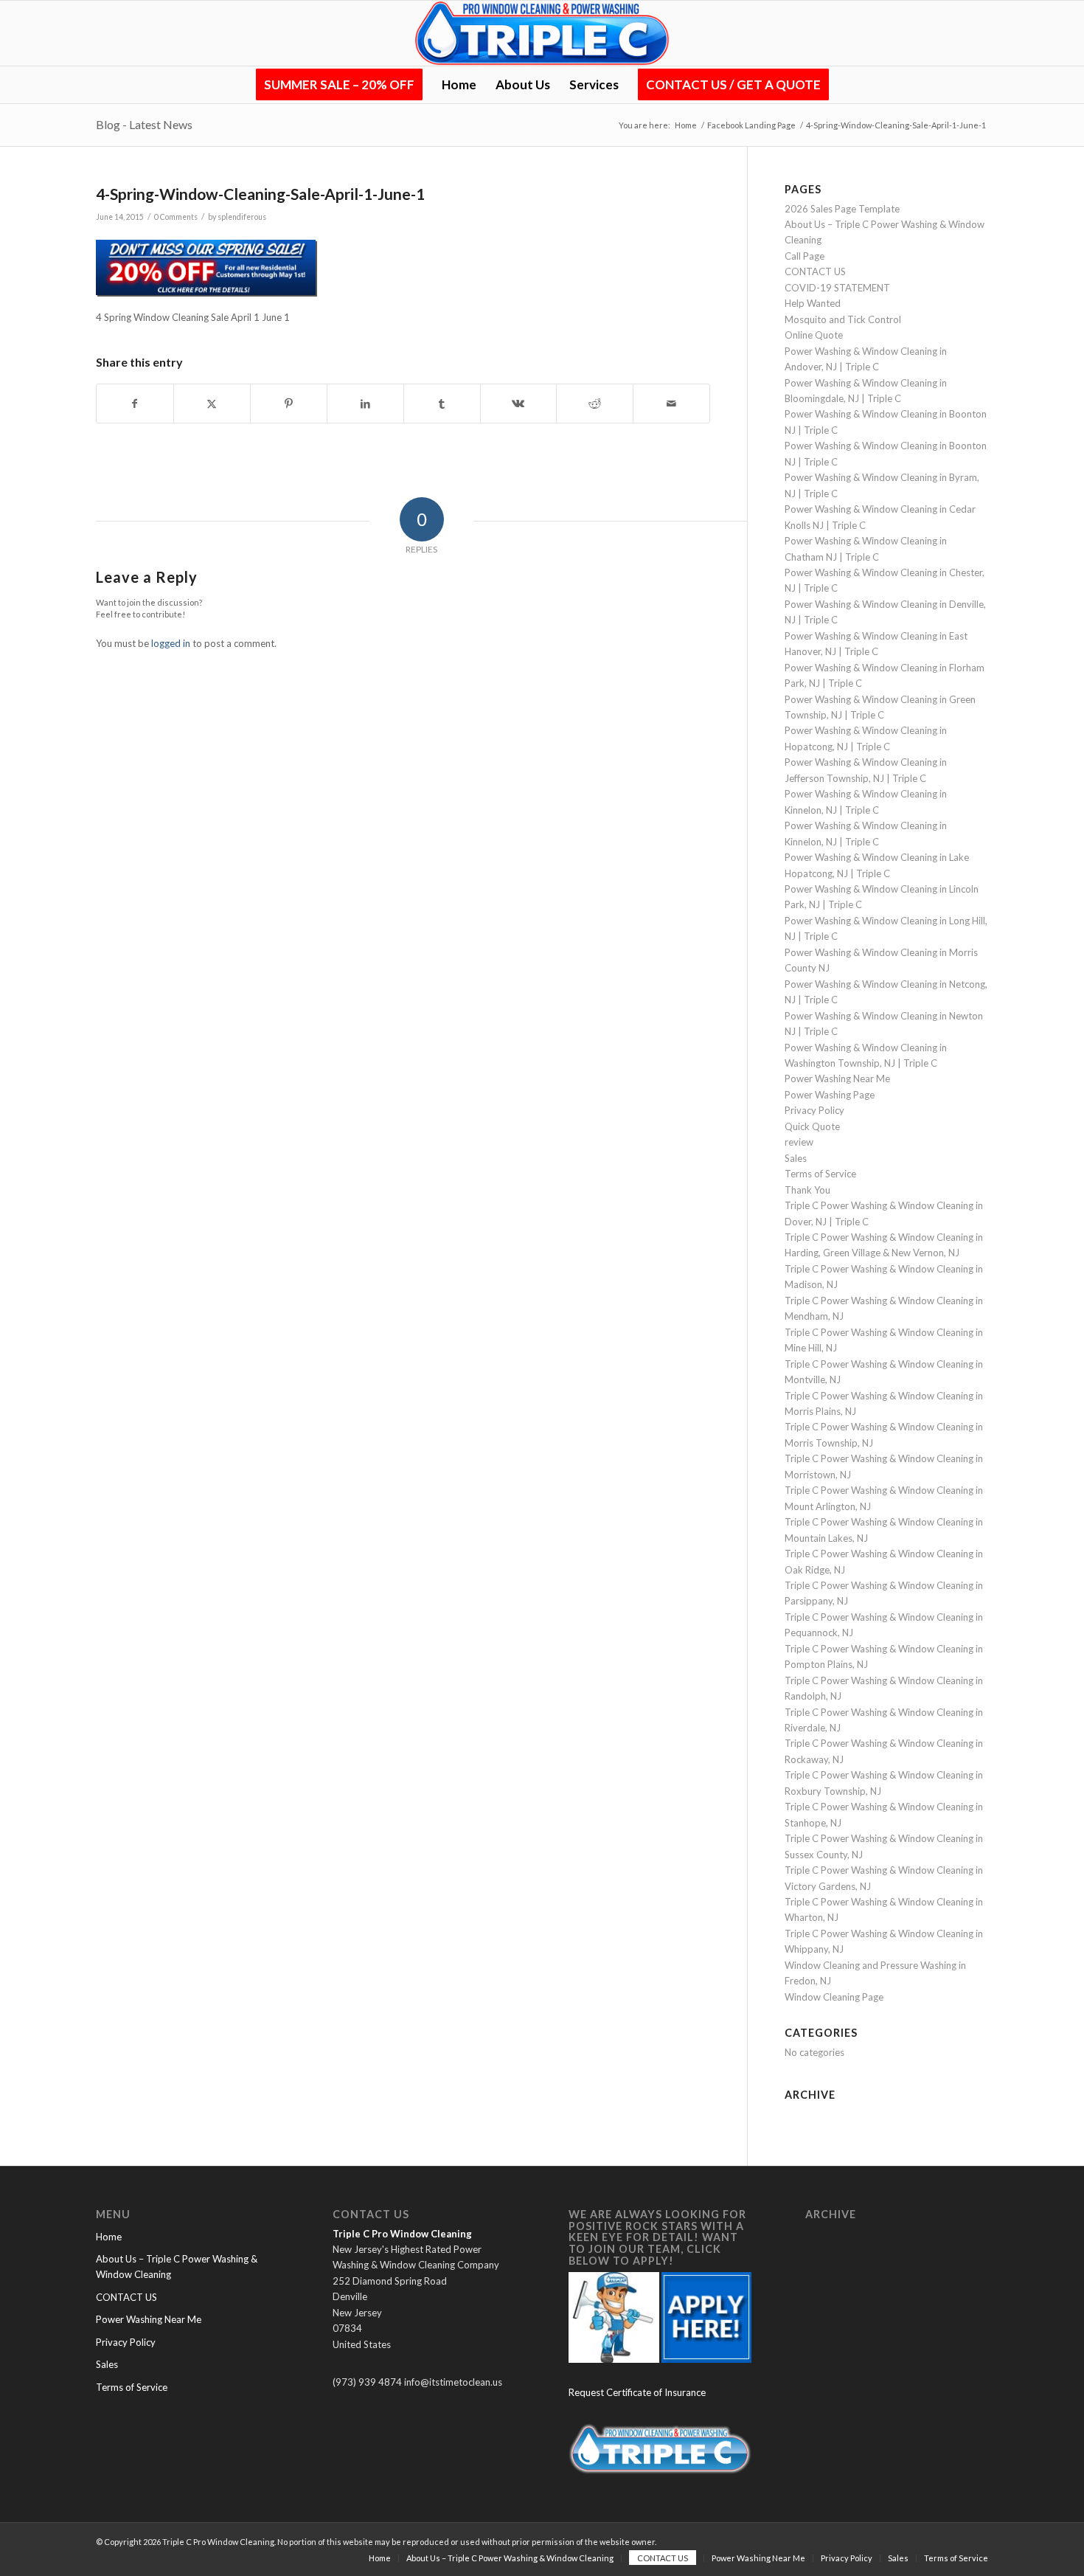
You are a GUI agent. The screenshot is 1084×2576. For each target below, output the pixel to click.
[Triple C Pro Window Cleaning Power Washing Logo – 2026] (542, 33)
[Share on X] (212, 404)
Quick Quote (812, 1126)
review (799, 1142)
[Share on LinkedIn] (365, 404)
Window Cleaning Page (834, 1997)
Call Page (805, 256)
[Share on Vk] (519, 404)
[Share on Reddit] (595, 404)
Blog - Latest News (144, 124)
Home (109, 2237)
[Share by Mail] (671, 404)
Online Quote (814, 335)
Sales (796, 1158)
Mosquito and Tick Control (843, 319)
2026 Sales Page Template (842, 209)
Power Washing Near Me (837, 1078)
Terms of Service (820, 1174)
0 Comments (176, 217)
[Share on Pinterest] (289, 404)
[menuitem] (339, 85)
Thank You (807, 1190)
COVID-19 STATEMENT (837, 288)
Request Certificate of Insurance (637, 2392)
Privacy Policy (814, 1110)
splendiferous (242, 217)
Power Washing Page (830, 1095)
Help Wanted (813, 303)
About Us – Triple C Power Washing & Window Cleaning (177, 2267)
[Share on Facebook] (135, 404)
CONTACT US (815, 271)
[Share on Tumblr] (442, 404)
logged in (171, 643)
